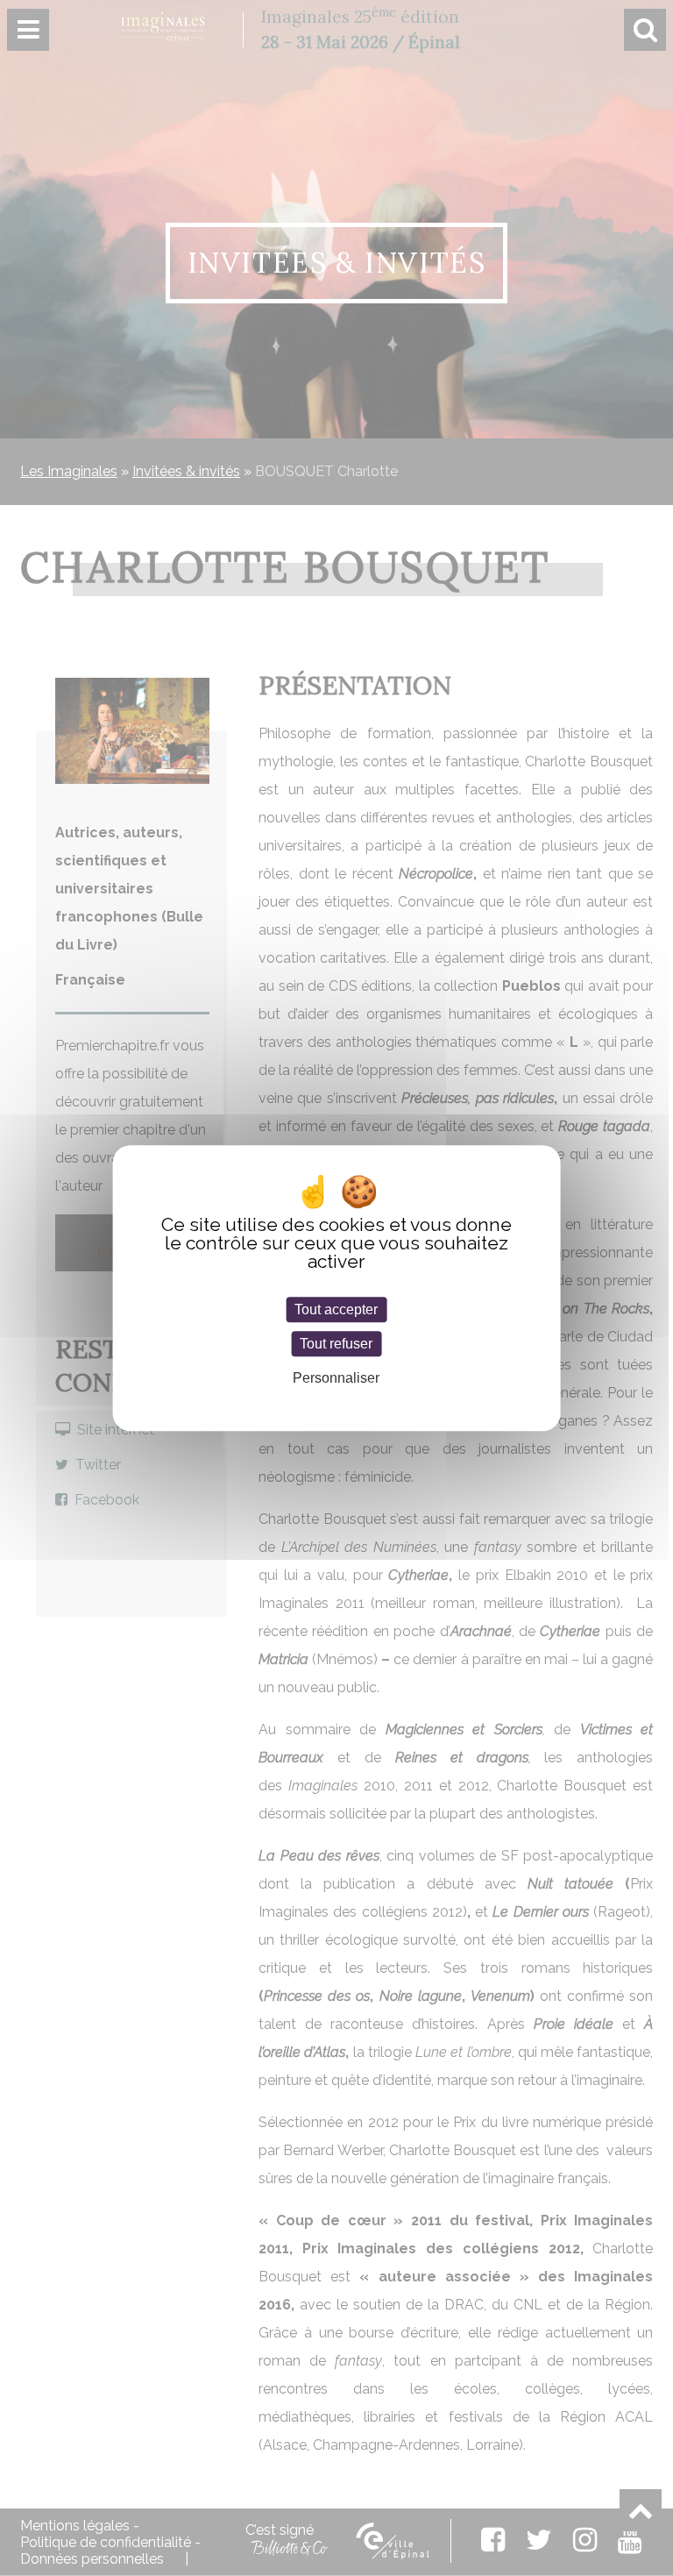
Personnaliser (336, 1379)
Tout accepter (336, 1309)
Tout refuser (336, 1344)
